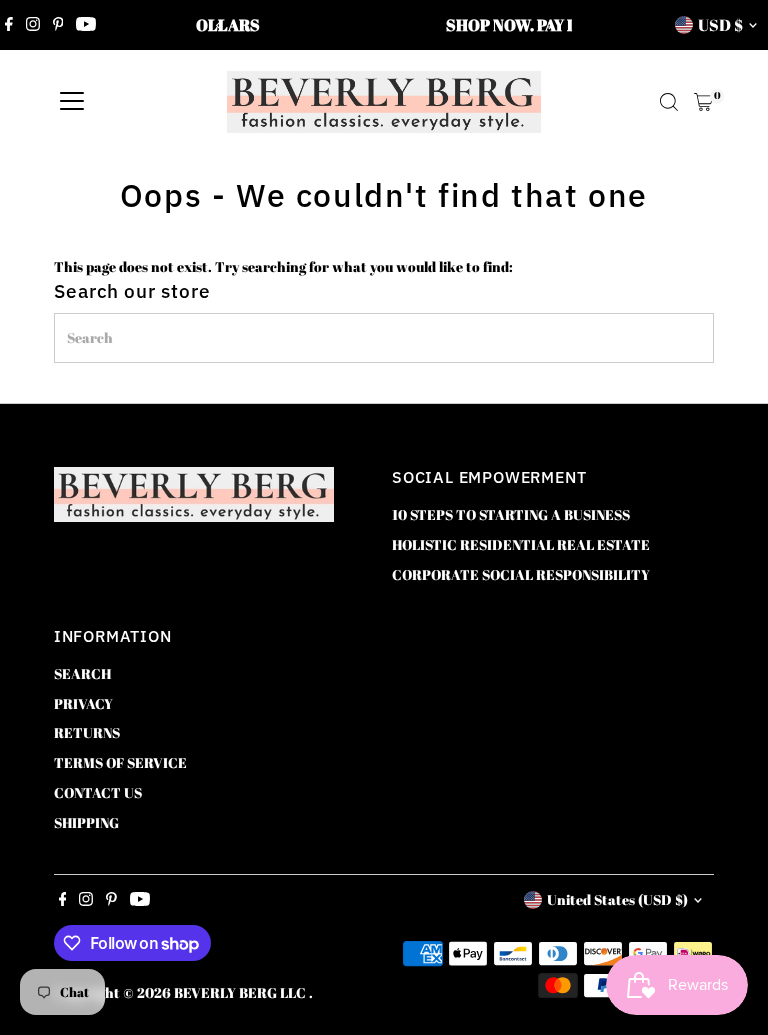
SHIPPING (86, 822)
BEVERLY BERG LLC (241, 992)
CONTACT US (98, 792)
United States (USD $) (617, 899)
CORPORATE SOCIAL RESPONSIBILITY (521, 574)
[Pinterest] (58, 25)
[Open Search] (669, 102)
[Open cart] (703, 102)
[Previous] (218, 25)
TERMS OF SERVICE (120, 762)
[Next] (549, 25)
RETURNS (87, 732)
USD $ (720, 25)
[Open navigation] (72, 102)
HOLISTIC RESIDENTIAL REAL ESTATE (521, 544)
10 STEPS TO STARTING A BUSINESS (511, 514)
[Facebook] (9, 25)
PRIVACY (83, 703)
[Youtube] (86, 25)
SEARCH (82, 673)
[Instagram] (33, 25)
